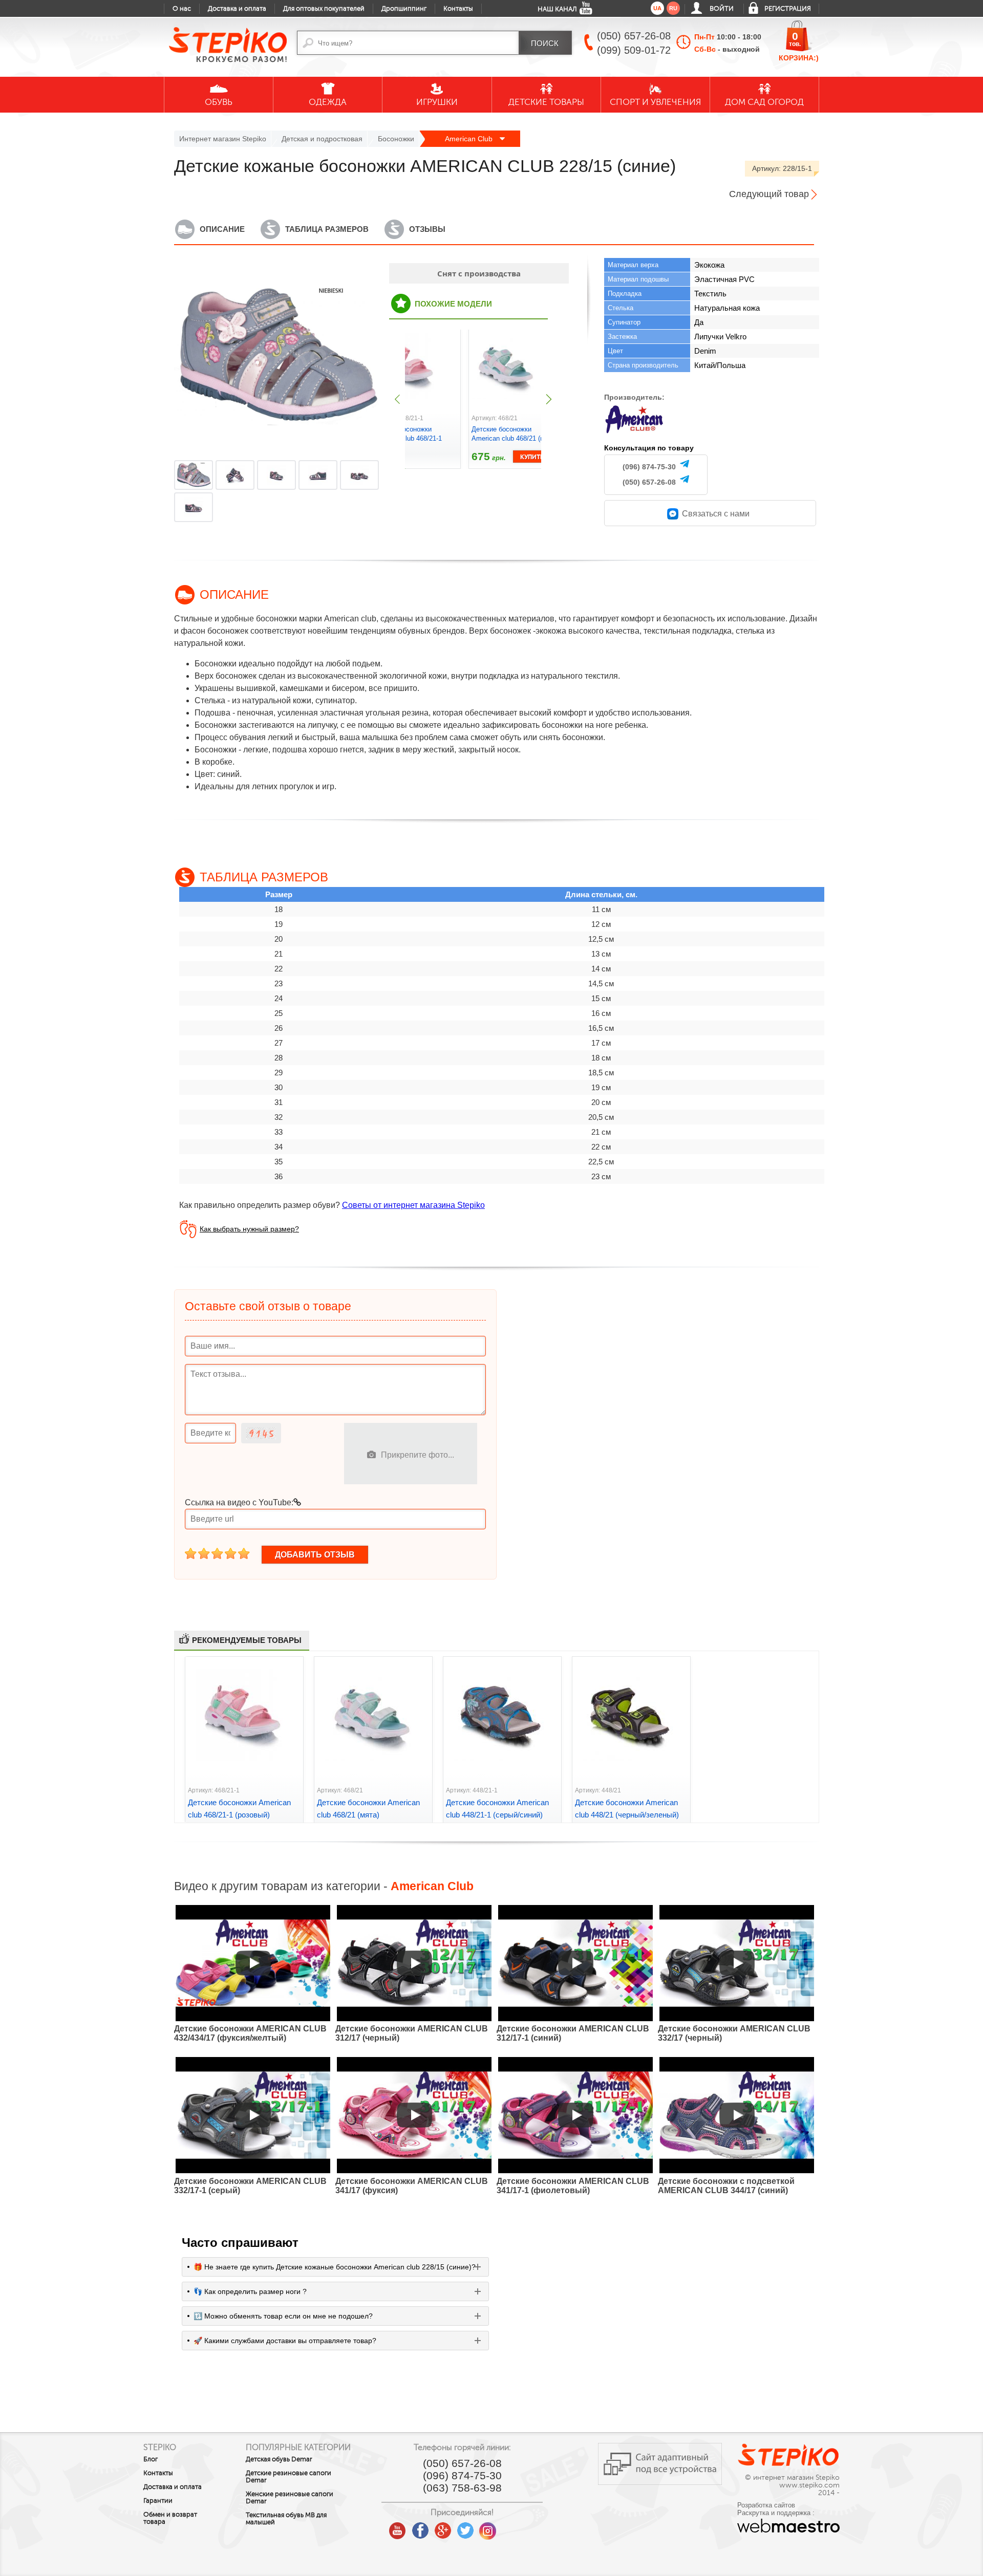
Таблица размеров (327, 229)
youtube (398, 2527)
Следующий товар (769, 194)
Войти (722, 9)
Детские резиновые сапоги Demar (289, 2477)
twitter (465, 2527)
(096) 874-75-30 (649, 467)
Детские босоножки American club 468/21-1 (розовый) (407, 438)
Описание (222, 229)
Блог (151, 2459)
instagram (488, 2527)
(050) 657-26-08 (649, 482)
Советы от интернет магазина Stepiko (413, 1205)
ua (657, 8)
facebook (420, 2527)
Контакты (458, 9)
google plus (443, 2531)
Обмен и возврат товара (170, 2518)
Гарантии (158, 2501)
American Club (470, 139)
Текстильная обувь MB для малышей (286, 2519)
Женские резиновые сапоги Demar (290, 2498)
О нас (182, 9)
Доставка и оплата (237, 9)
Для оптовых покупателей (324, 9)
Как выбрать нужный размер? (249, 1229)
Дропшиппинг (404, 9)
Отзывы (427, 229)
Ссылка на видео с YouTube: (239, 1502)
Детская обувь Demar (279, 2459)
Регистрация (788, 9)
